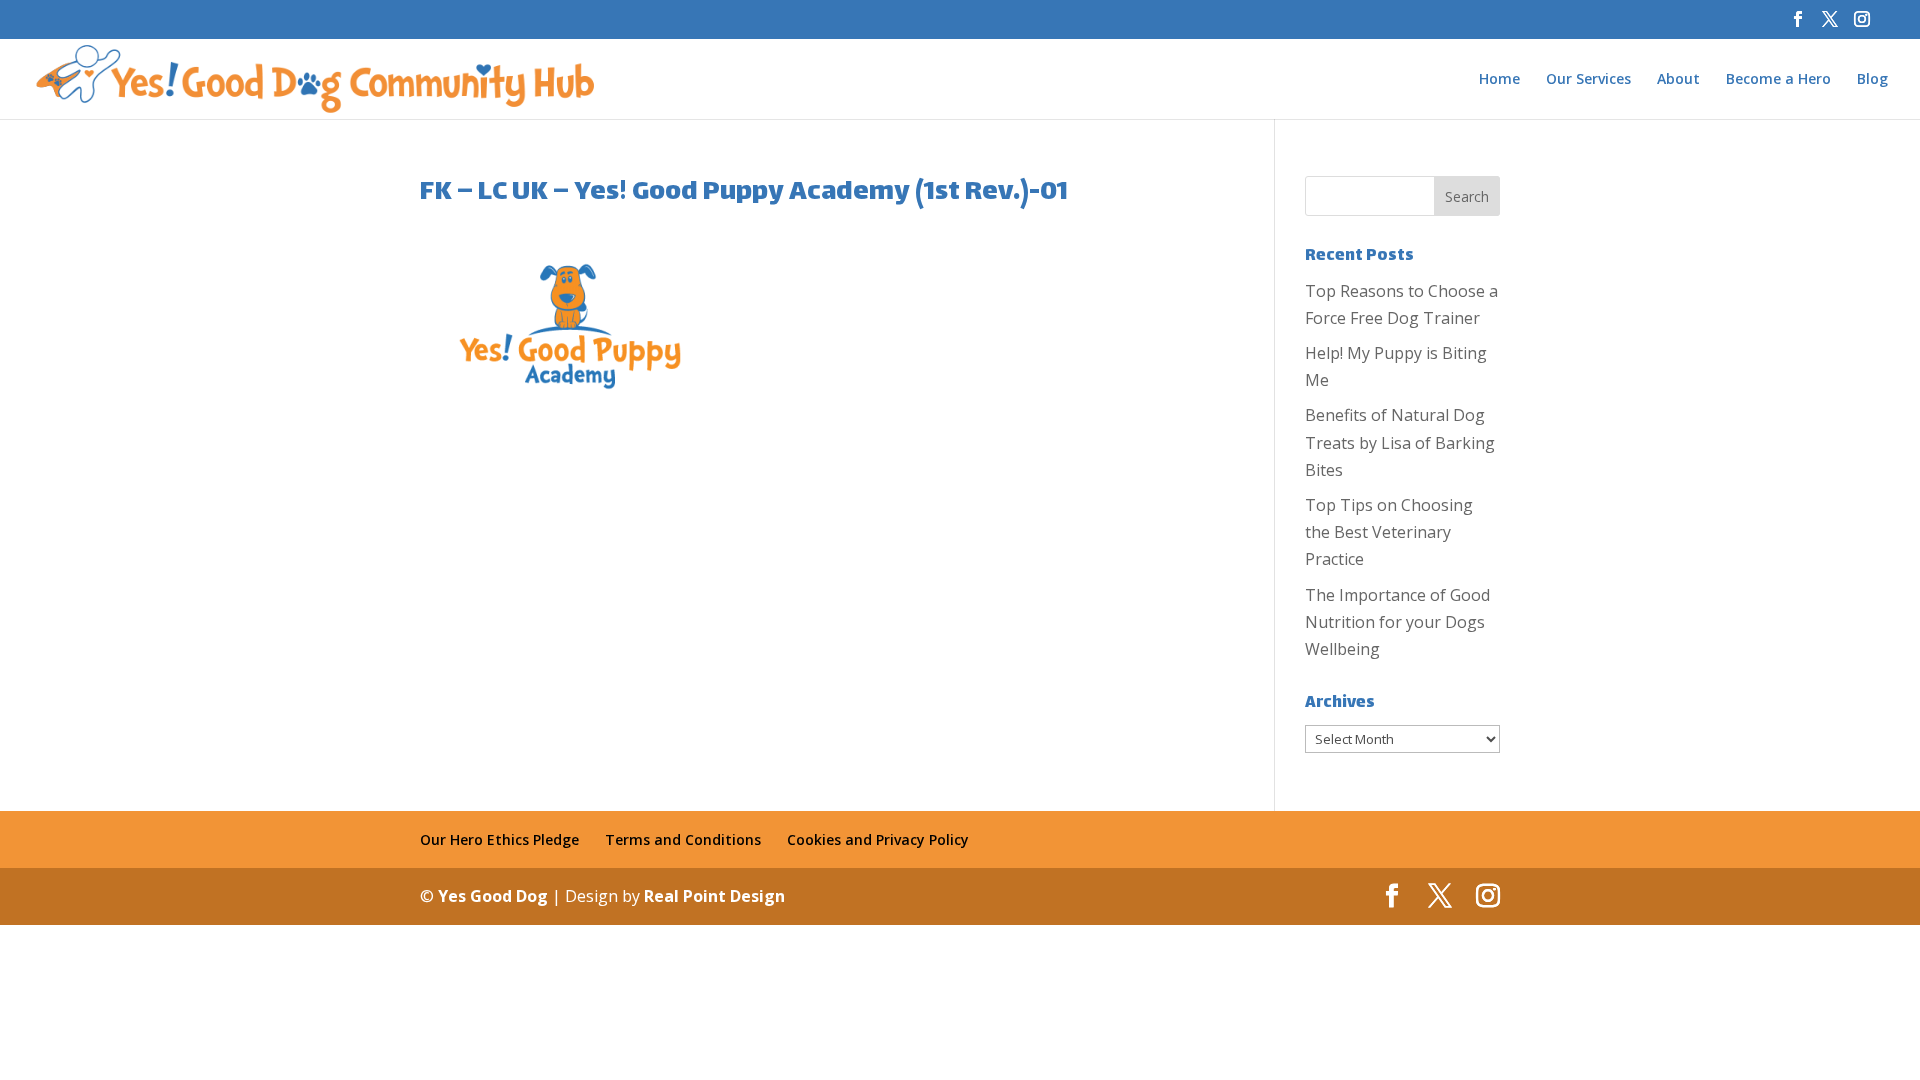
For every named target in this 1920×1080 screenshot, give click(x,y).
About (1678, 80)
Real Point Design (714, 896)
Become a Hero (1778, 80)
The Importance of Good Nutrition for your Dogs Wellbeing (1397, 622)
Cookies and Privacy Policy (878, 839)
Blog (1872, 80)
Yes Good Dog (495, 896)
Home (1499, 80)
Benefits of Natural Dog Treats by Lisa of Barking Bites (1400, 442)
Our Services (1588, 80)
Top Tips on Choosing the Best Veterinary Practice (1389, 532)
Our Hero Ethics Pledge (499, 839)
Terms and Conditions (683, 839)
